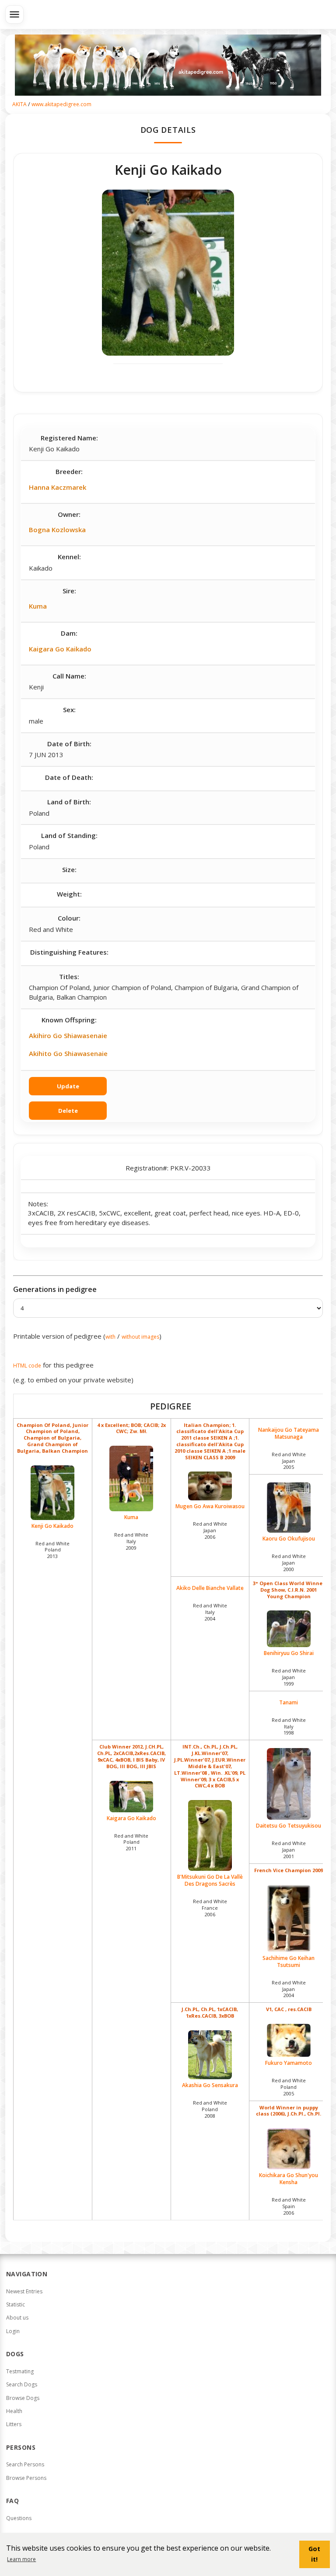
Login (13, 2331)
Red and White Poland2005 (289, 2087)
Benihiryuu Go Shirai (289, 1653)
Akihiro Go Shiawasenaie (68, 1035)
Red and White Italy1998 (289, 1726)
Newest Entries (24, 2291)
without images (140, 1337)
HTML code (27, 1366)
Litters (14, 2424)
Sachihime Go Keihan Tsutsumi (289, 1961)
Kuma (38, 606)
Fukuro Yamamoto (289, 2063)
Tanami (289, 1703)
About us (17, 2318)
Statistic (16, 2304)
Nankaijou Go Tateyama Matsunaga (289, 1433)
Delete (68, 1111)
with (110, 1337)
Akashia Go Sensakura (210, 2085)
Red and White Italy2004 (210, 1612)
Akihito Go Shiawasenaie (68, 1053)
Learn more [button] (21, 2559)
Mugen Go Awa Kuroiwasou (210, 1506)
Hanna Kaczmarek (58, 487)
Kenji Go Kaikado (52, 1526)
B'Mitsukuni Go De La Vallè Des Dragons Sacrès (210, 1880)
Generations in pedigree (55, 1289)
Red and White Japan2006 (210, 1530)
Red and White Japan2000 (289, 1563)
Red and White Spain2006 (289, 2206)
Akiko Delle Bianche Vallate (210, 1588)
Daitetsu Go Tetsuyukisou (289, 1826)
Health (14, 2411)
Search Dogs (22, 2384)
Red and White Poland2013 (52, 1550)
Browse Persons (26, 2478)
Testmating (20, 2371)
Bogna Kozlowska (57, 530)
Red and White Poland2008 (210, 2109)
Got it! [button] (314, 2554)
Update (68, 1086)
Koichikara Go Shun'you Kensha (289, 2179)
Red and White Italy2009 (131, 1541)
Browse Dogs (23, 2398)
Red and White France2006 (210, 1908)
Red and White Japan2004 (289, 1989)
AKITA (19, 104)
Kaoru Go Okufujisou (289, 1539)
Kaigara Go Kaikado (60, 649)
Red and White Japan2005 (289, 1461)
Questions (19, 2518)
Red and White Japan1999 (289, 1677)
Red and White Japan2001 (289, 1850)
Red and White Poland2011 (131, 1842)
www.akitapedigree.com (61, 104)
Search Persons (25, 2464)
